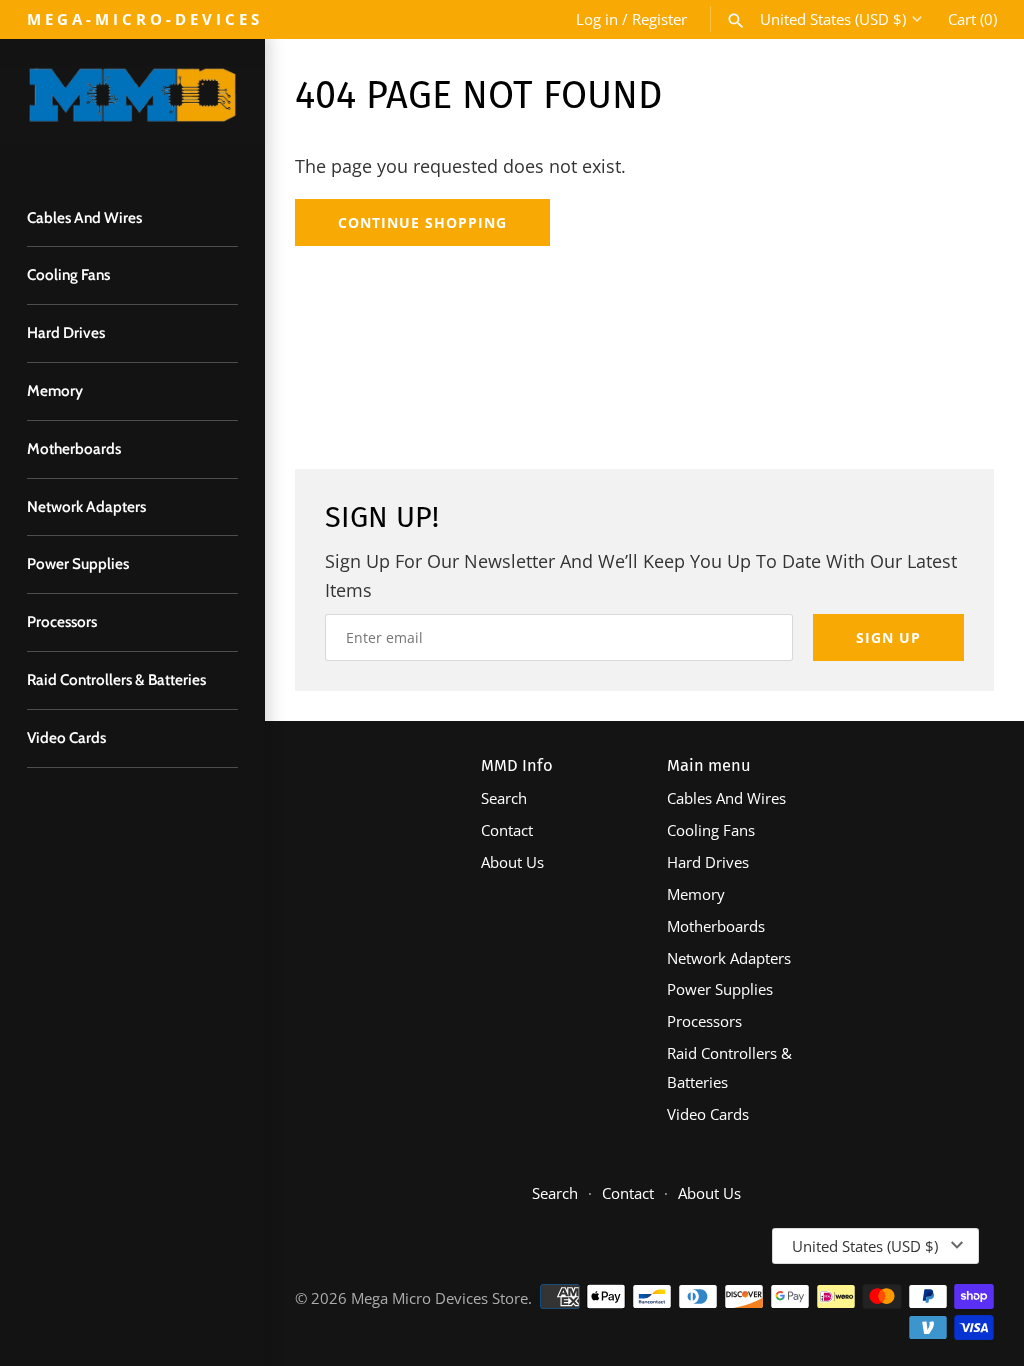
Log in (597, 19)
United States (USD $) (833, 19)
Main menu (709, 765)
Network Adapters (86, 506)
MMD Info (517, 765)
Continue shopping (422, 222)
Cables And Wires (84, 217)
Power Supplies (78, 563)
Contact (507, 830)
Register (659, 19)
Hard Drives (66, 332)
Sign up (888, 637)
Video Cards (66, 737)
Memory (55, 390)
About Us (512, 862)
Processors (62, 621)
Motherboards (74, 448)
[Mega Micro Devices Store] (132, 104)
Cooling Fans (68, 274)
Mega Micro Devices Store (439, 1298)
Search (504, 798)
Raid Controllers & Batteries (116, 679)
